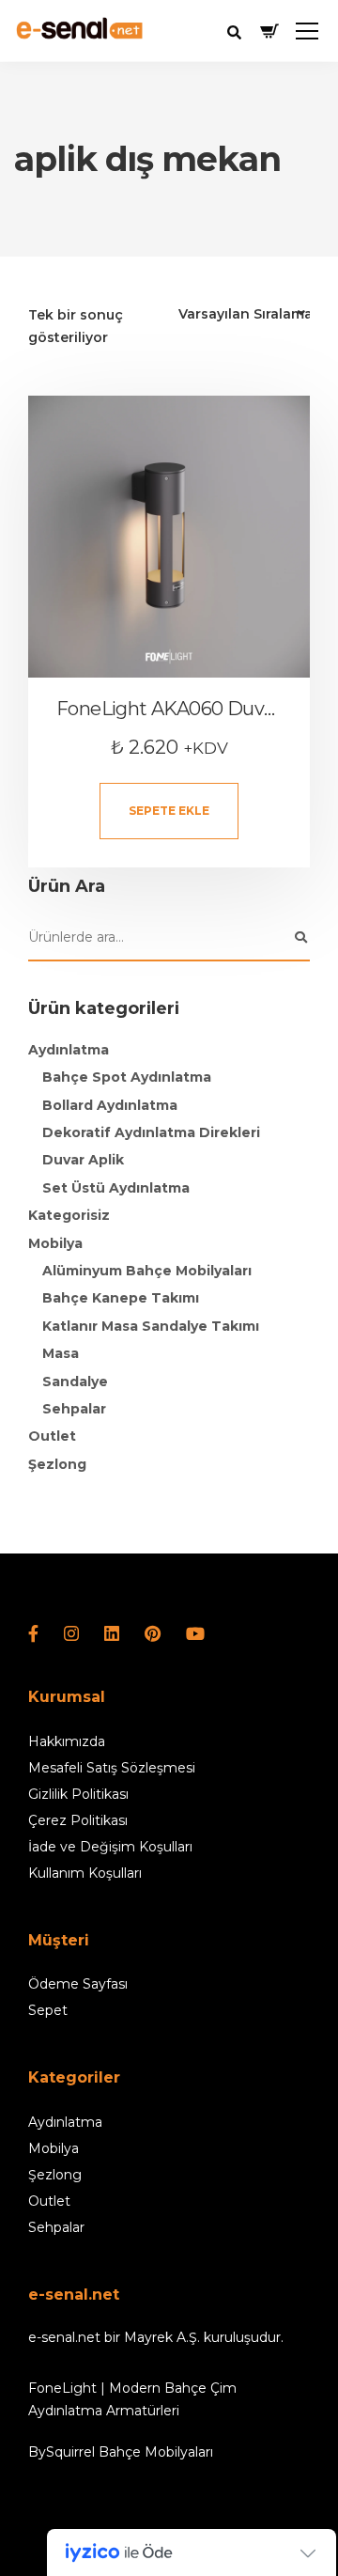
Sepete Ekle (169, 811)
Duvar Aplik (83, 1160)
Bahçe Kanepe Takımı (121, 1298)
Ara (300, 938)
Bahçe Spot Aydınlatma (127, 1077)
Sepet (48, 2010)
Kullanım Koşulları (85, 1873)
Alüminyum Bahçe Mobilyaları (147, 1271)
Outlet (52, 1436)
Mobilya (55, 1243)
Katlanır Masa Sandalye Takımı (151, 1326)
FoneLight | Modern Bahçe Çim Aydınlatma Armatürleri (132, 2399)
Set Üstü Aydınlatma (116, 1188)
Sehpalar (74, 1409)
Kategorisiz (69, 1215)
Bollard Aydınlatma (110, 1105)
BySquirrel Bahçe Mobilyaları (121, 2452)
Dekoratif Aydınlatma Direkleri (151, 1132)
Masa (61, 1353)
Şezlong (57, 1464)
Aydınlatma (69, 1050)
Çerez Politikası (78, 1820)
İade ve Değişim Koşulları (110, 1847)
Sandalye (75, 1382)
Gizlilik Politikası (78, 1794)
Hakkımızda (67, 1741)
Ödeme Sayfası (78, 1984)
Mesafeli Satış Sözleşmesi (112, 1768)
